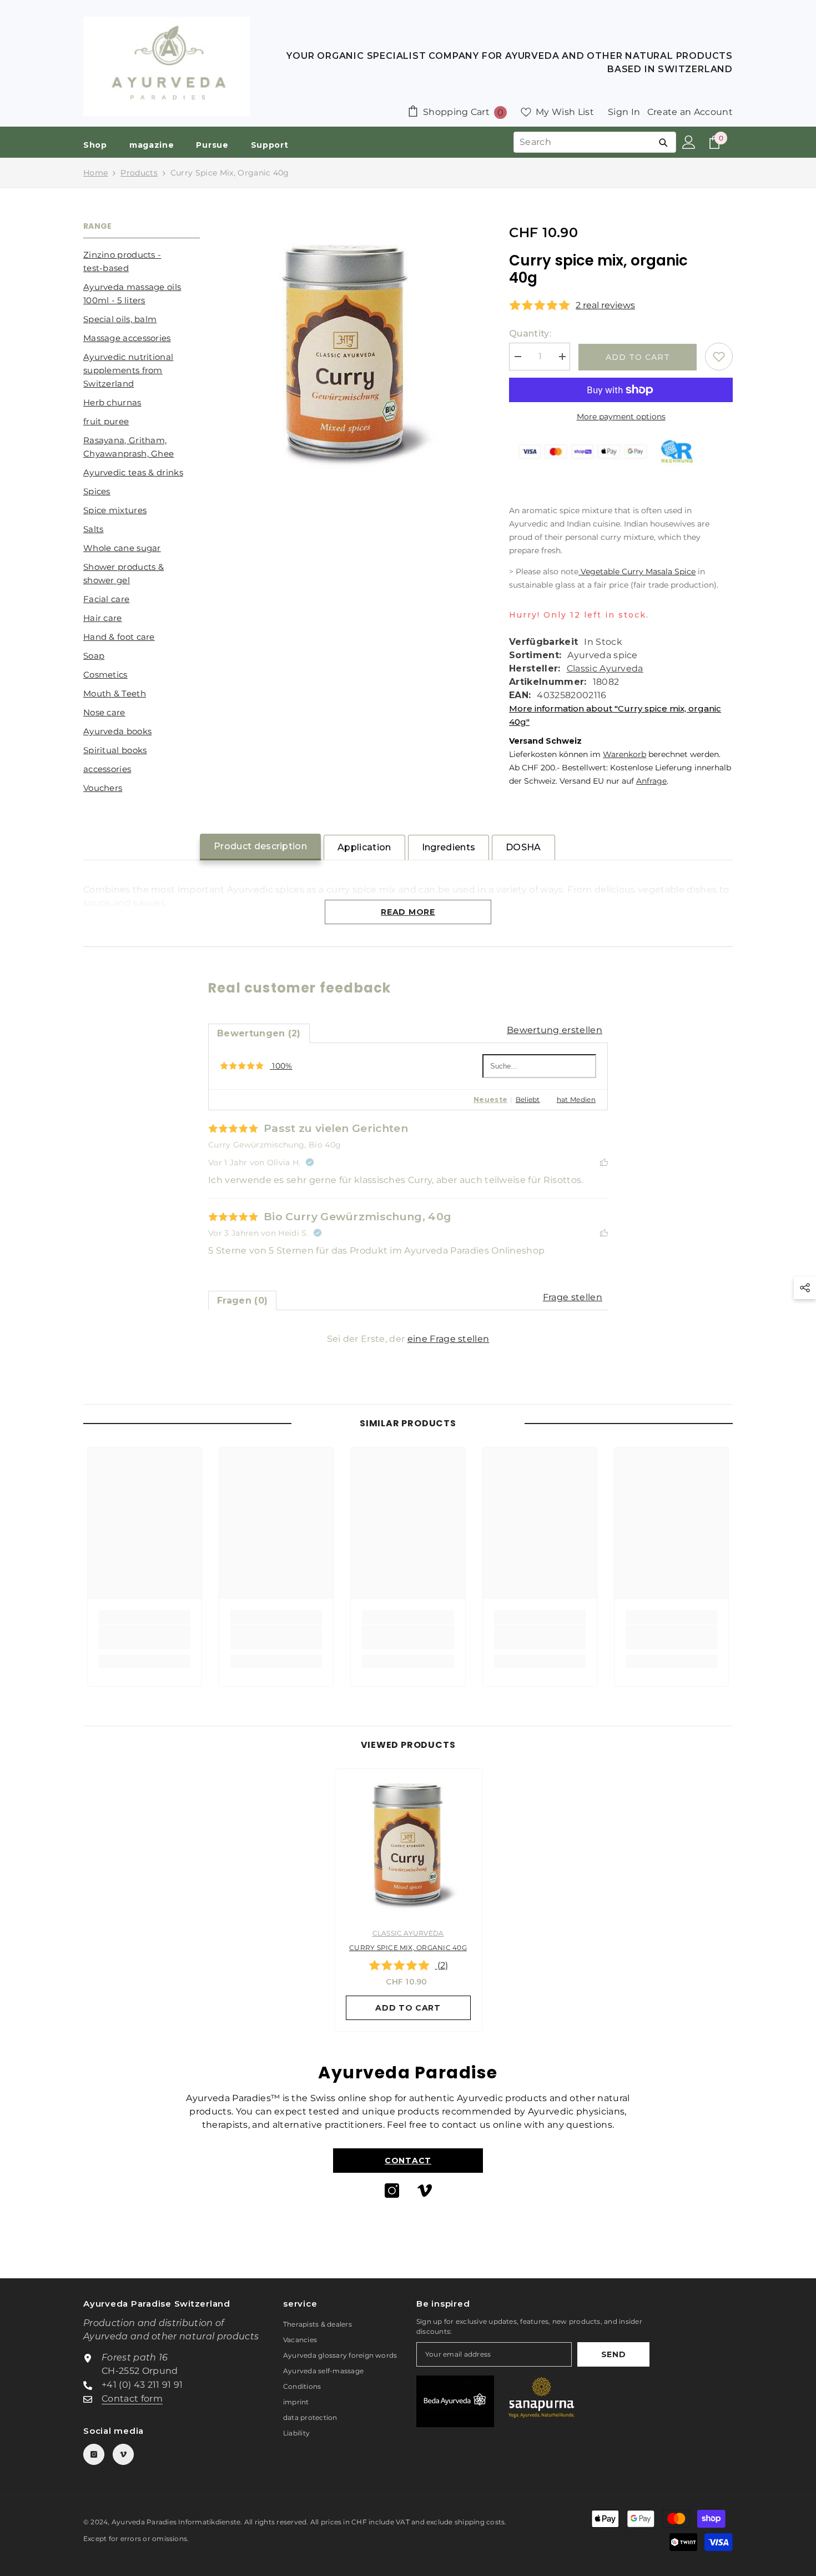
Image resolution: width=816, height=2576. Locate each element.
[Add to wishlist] (719, 357)
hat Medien (576, 1099)
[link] (145, 1637)
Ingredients (449, 847)
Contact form (132, 2399)
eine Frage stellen (449, 1339)
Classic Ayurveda (605, 668)
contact (408, 2161)
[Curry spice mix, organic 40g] (408, 1843)
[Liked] (604, 1162)
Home (95, 173)
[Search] (663, 142)
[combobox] (582, 142)
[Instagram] (392, 2191)
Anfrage (651, 781)
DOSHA (523, 847)
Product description (260, 846)
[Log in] (689, 142)
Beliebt (528, 1099)
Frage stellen (573, 1297)
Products (139, 173)
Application (364, 847)
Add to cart (638, 357)
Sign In (624, 112)
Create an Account (690, 112)
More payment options (621, 417)
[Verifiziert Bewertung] (310, 1162)
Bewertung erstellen (555, 1030)
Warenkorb (624, 754)
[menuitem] (142, 262)
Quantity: (530, 334)
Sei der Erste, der (408, 1339)
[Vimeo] (425, 2191)
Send (614, 2354)
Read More (408, 912)
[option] (408, 1903)
